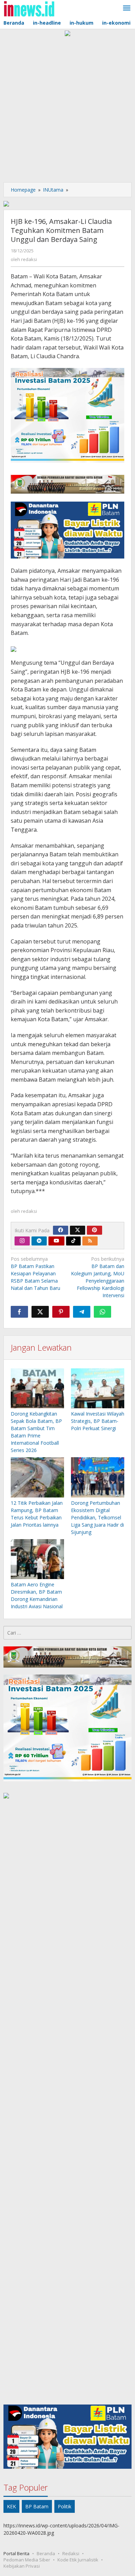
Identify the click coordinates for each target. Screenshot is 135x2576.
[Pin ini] (61, 1312)
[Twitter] (78, 1230)
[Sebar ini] (19, 1312)
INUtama (53, 190)
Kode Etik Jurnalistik (78, 2560)
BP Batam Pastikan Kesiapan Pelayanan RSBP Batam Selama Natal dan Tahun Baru (35, 1273)
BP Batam (37, 2506)
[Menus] (127, 8)
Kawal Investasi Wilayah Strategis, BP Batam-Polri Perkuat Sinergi (98, 1421)
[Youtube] (56, 1241)
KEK (11, 2506)
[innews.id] (29, 8)
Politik (65, 2506)
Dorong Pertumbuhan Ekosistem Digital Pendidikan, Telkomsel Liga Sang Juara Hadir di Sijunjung (97, 1517)
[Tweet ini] (40, 1312)
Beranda (46, 2553)
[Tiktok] (73, 1241)
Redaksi (71, 2553)
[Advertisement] (67, 108)
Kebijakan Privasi (22, 2566)
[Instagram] (22, 1241)
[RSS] (90, 1241)
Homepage (23, 190)
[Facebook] (61, 1230)
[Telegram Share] (82, 1312)
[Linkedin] (39, 1241)
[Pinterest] (94, 1230)
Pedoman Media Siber (27, 2560)
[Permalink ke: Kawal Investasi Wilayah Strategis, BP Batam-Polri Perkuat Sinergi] (98, 1389)
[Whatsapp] (102, 1312)
